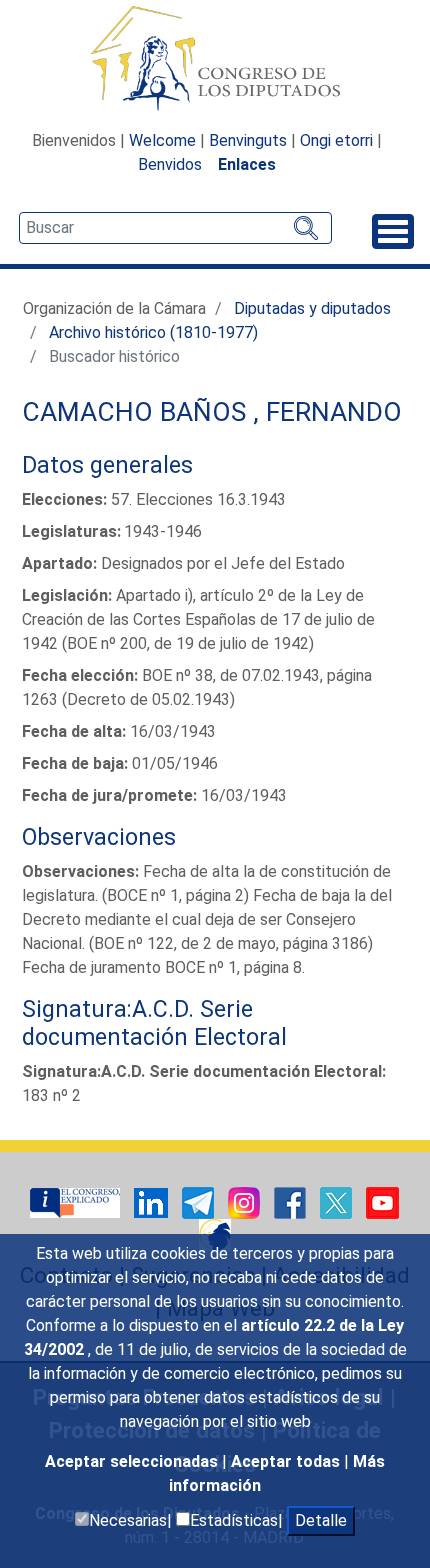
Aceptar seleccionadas (133, 1461)
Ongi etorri (336, 140)
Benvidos (170, 164)
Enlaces (247, 164)
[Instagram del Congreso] (246, 1201)
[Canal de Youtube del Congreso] (382, 1201)
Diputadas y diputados (312, 308)
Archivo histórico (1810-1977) (153, 332)
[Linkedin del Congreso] (153, 1201)
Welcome (162, 140)
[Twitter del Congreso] (338, 1201)
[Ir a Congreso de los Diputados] (215, 58)
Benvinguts (248, 140)
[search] (175, 228)
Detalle (321, 1520)
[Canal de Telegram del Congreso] (200, 1201)
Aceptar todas (287, 1461)
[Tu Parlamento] (77, 1201)
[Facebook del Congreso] (292, 1201)
